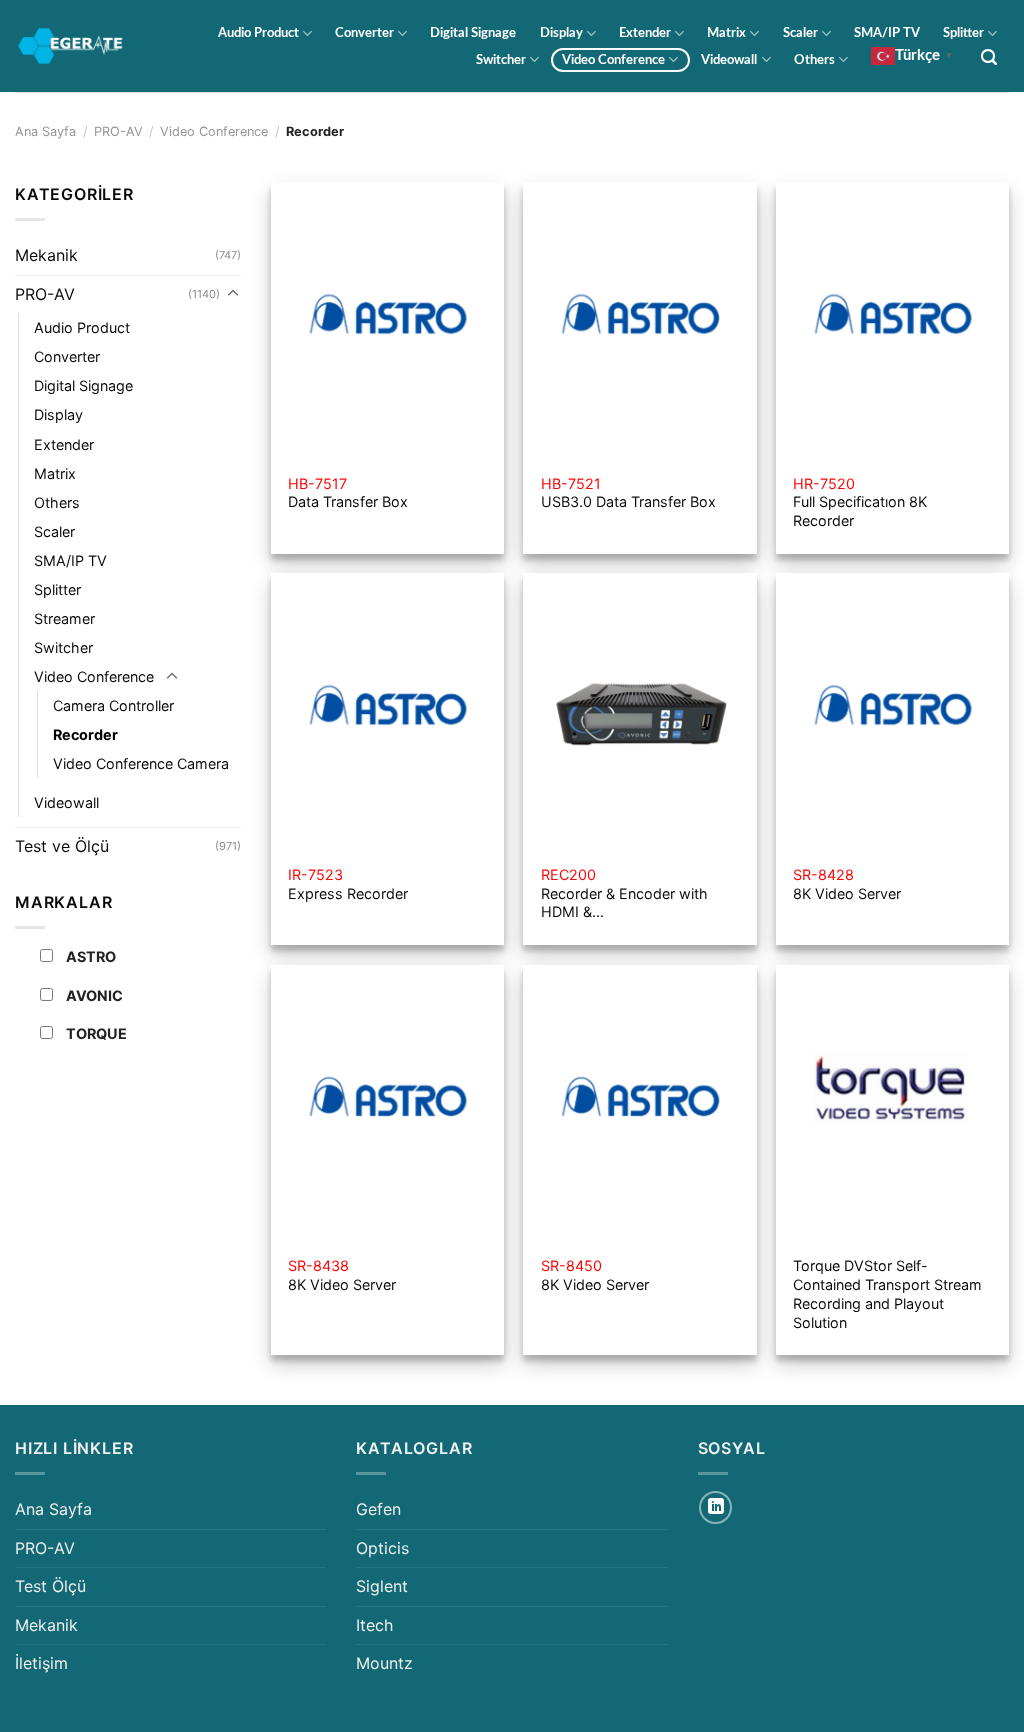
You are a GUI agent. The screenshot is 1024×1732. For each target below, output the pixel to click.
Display (561, 33)
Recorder (85, 734)
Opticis (382, 1548)
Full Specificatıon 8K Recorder (860, 502)
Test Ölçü (50, 1586)
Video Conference (613, 60)
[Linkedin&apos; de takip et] (715, 1507)
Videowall (729, 60)
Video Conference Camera (141, 763)
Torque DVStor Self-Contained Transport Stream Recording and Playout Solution (887, 1293)
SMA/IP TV (887, 33)
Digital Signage (473, 33)
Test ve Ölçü (62, 846)
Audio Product (258, 33)
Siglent (382, 1586)
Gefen (378, 1509)
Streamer (64, 618)
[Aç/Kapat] (233, 294)
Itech (374, 1625)
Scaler (800, 33)
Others (814, 60)
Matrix (726, 33)
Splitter (963, 33)
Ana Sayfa (45, 131)
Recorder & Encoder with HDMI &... (624, 893)
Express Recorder (348, 884)
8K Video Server (847, 884)
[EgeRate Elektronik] (70, 46)
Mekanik (46, 255)
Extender (645, 33)
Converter (364, 33)
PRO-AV (118, 131)
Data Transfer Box (348, 493)
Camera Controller (113, 705)
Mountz (384, 1663)
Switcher (501, 60)
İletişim (41, 1663)
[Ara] (989, 57)
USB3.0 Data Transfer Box (628, 493)
